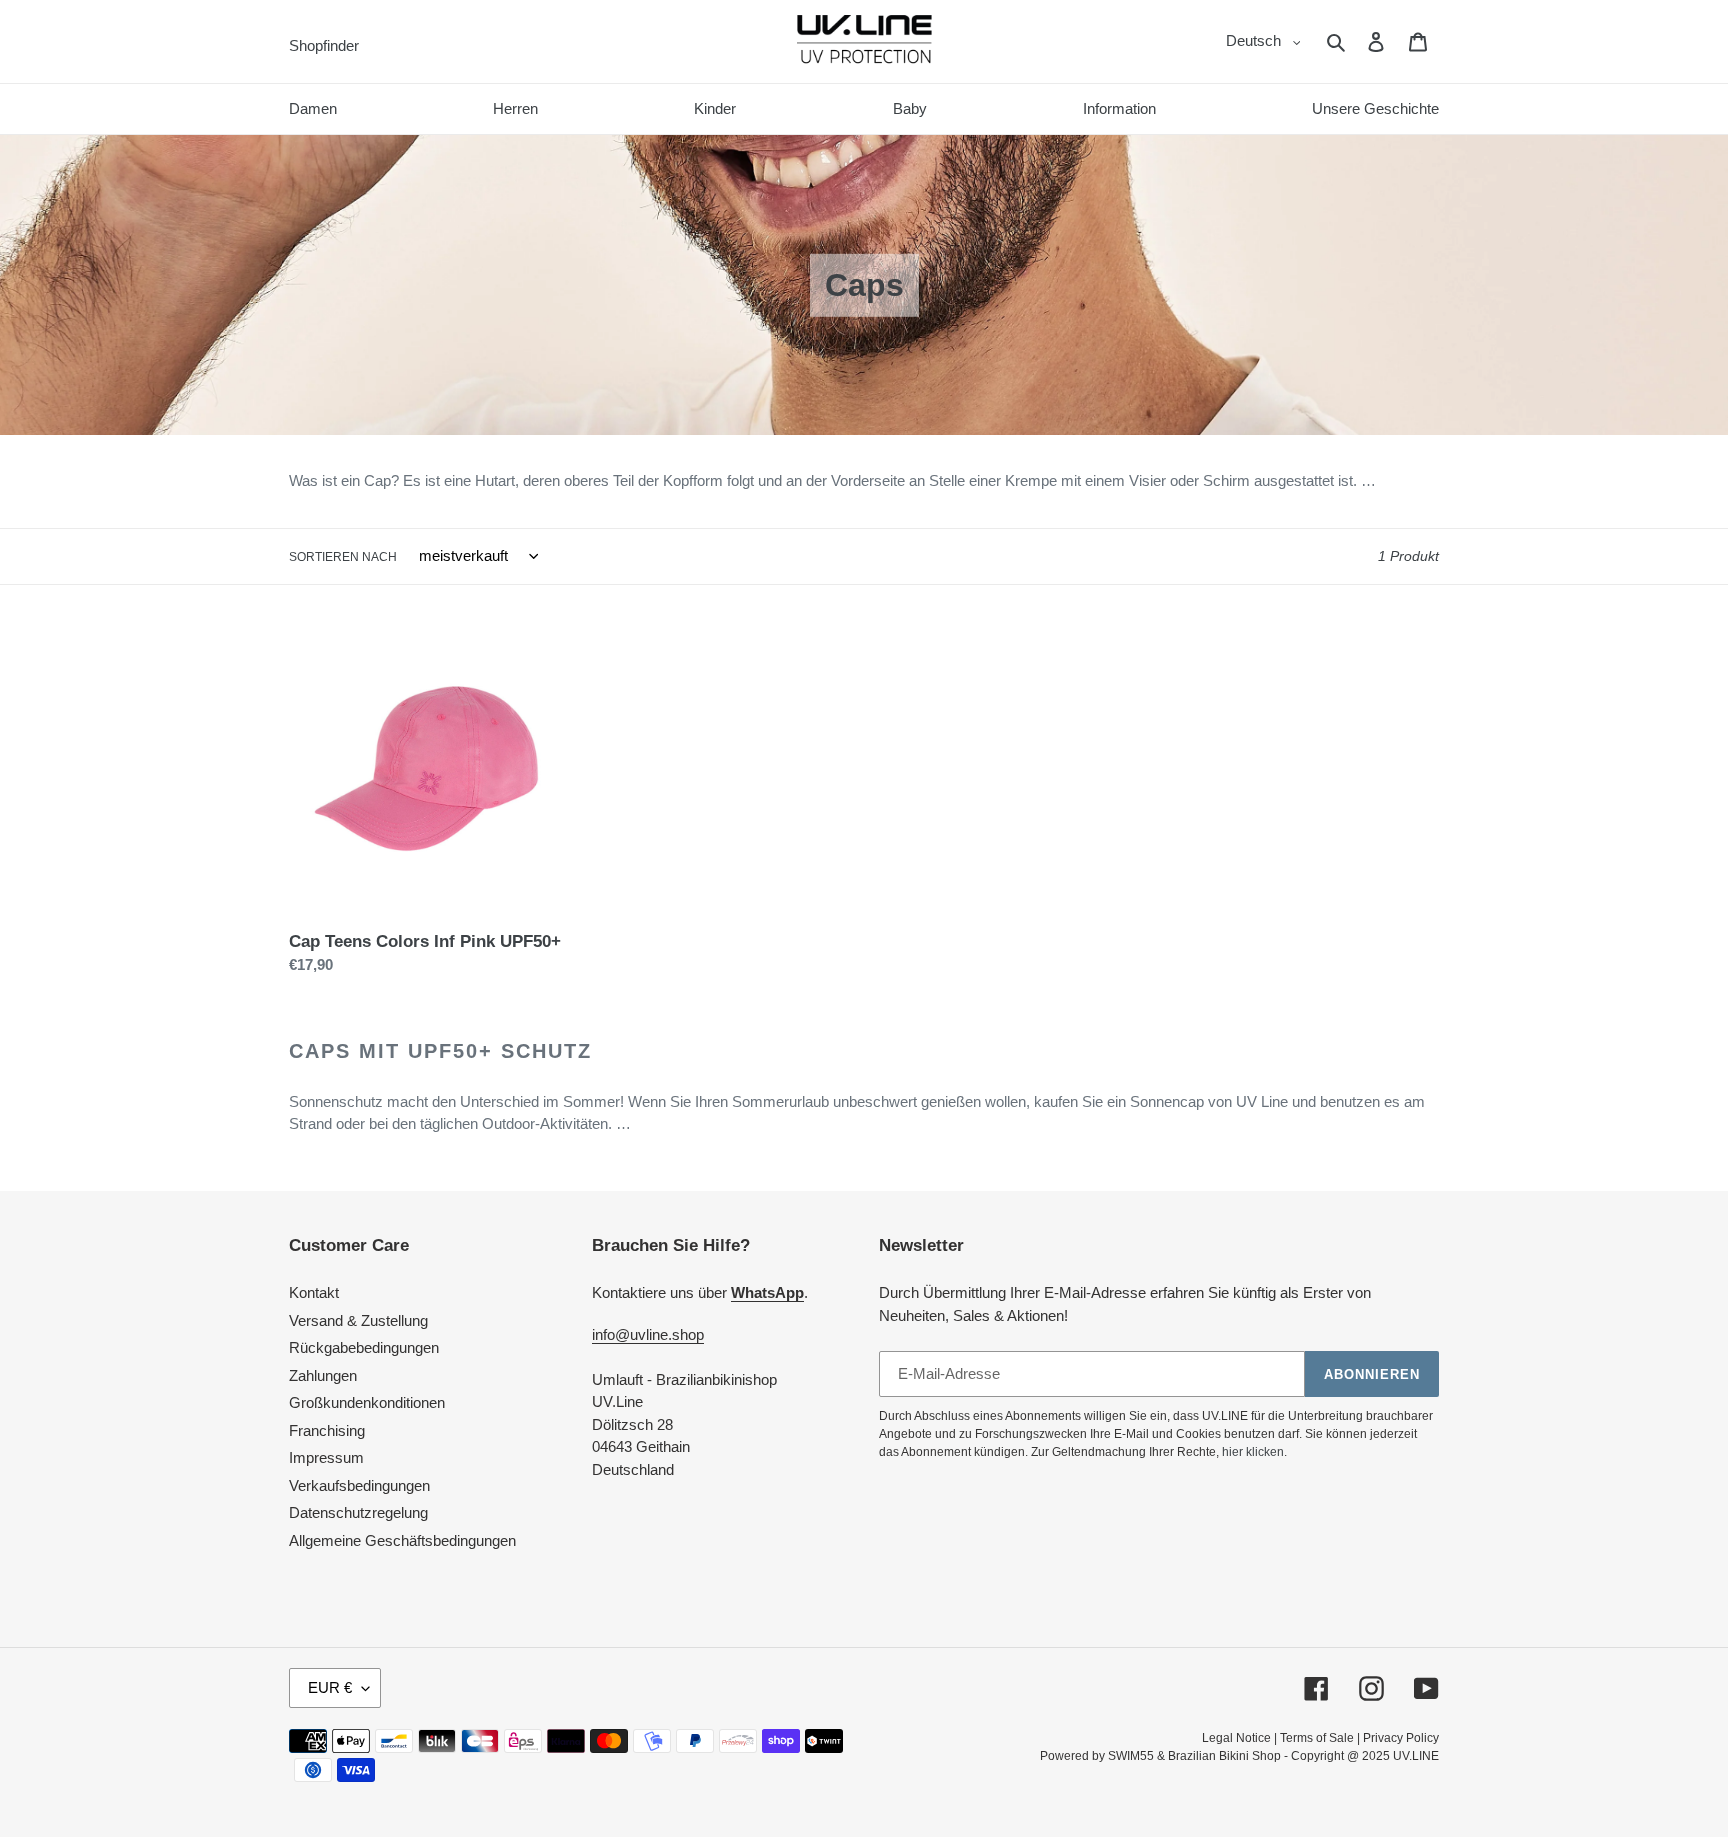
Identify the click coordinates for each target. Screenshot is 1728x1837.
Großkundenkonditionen (367, 1402)
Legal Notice (1236, 1738)
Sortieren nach (343, 557)
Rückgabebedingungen (364, 1347)
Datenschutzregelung (358, 1512)
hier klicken (1253, 1452)
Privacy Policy (1401, 1738)
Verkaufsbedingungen (359, 1485)
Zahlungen (323, 1375)
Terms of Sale (1317, 1738)
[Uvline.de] (864, 41)
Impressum (326, 1457)
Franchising (327, 1430)
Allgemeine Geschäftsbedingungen (402, 1540)
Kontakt (314, 1292)
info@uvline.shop (648, 1334)
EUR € (330, 1687)
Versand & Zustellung (358, 1320)
